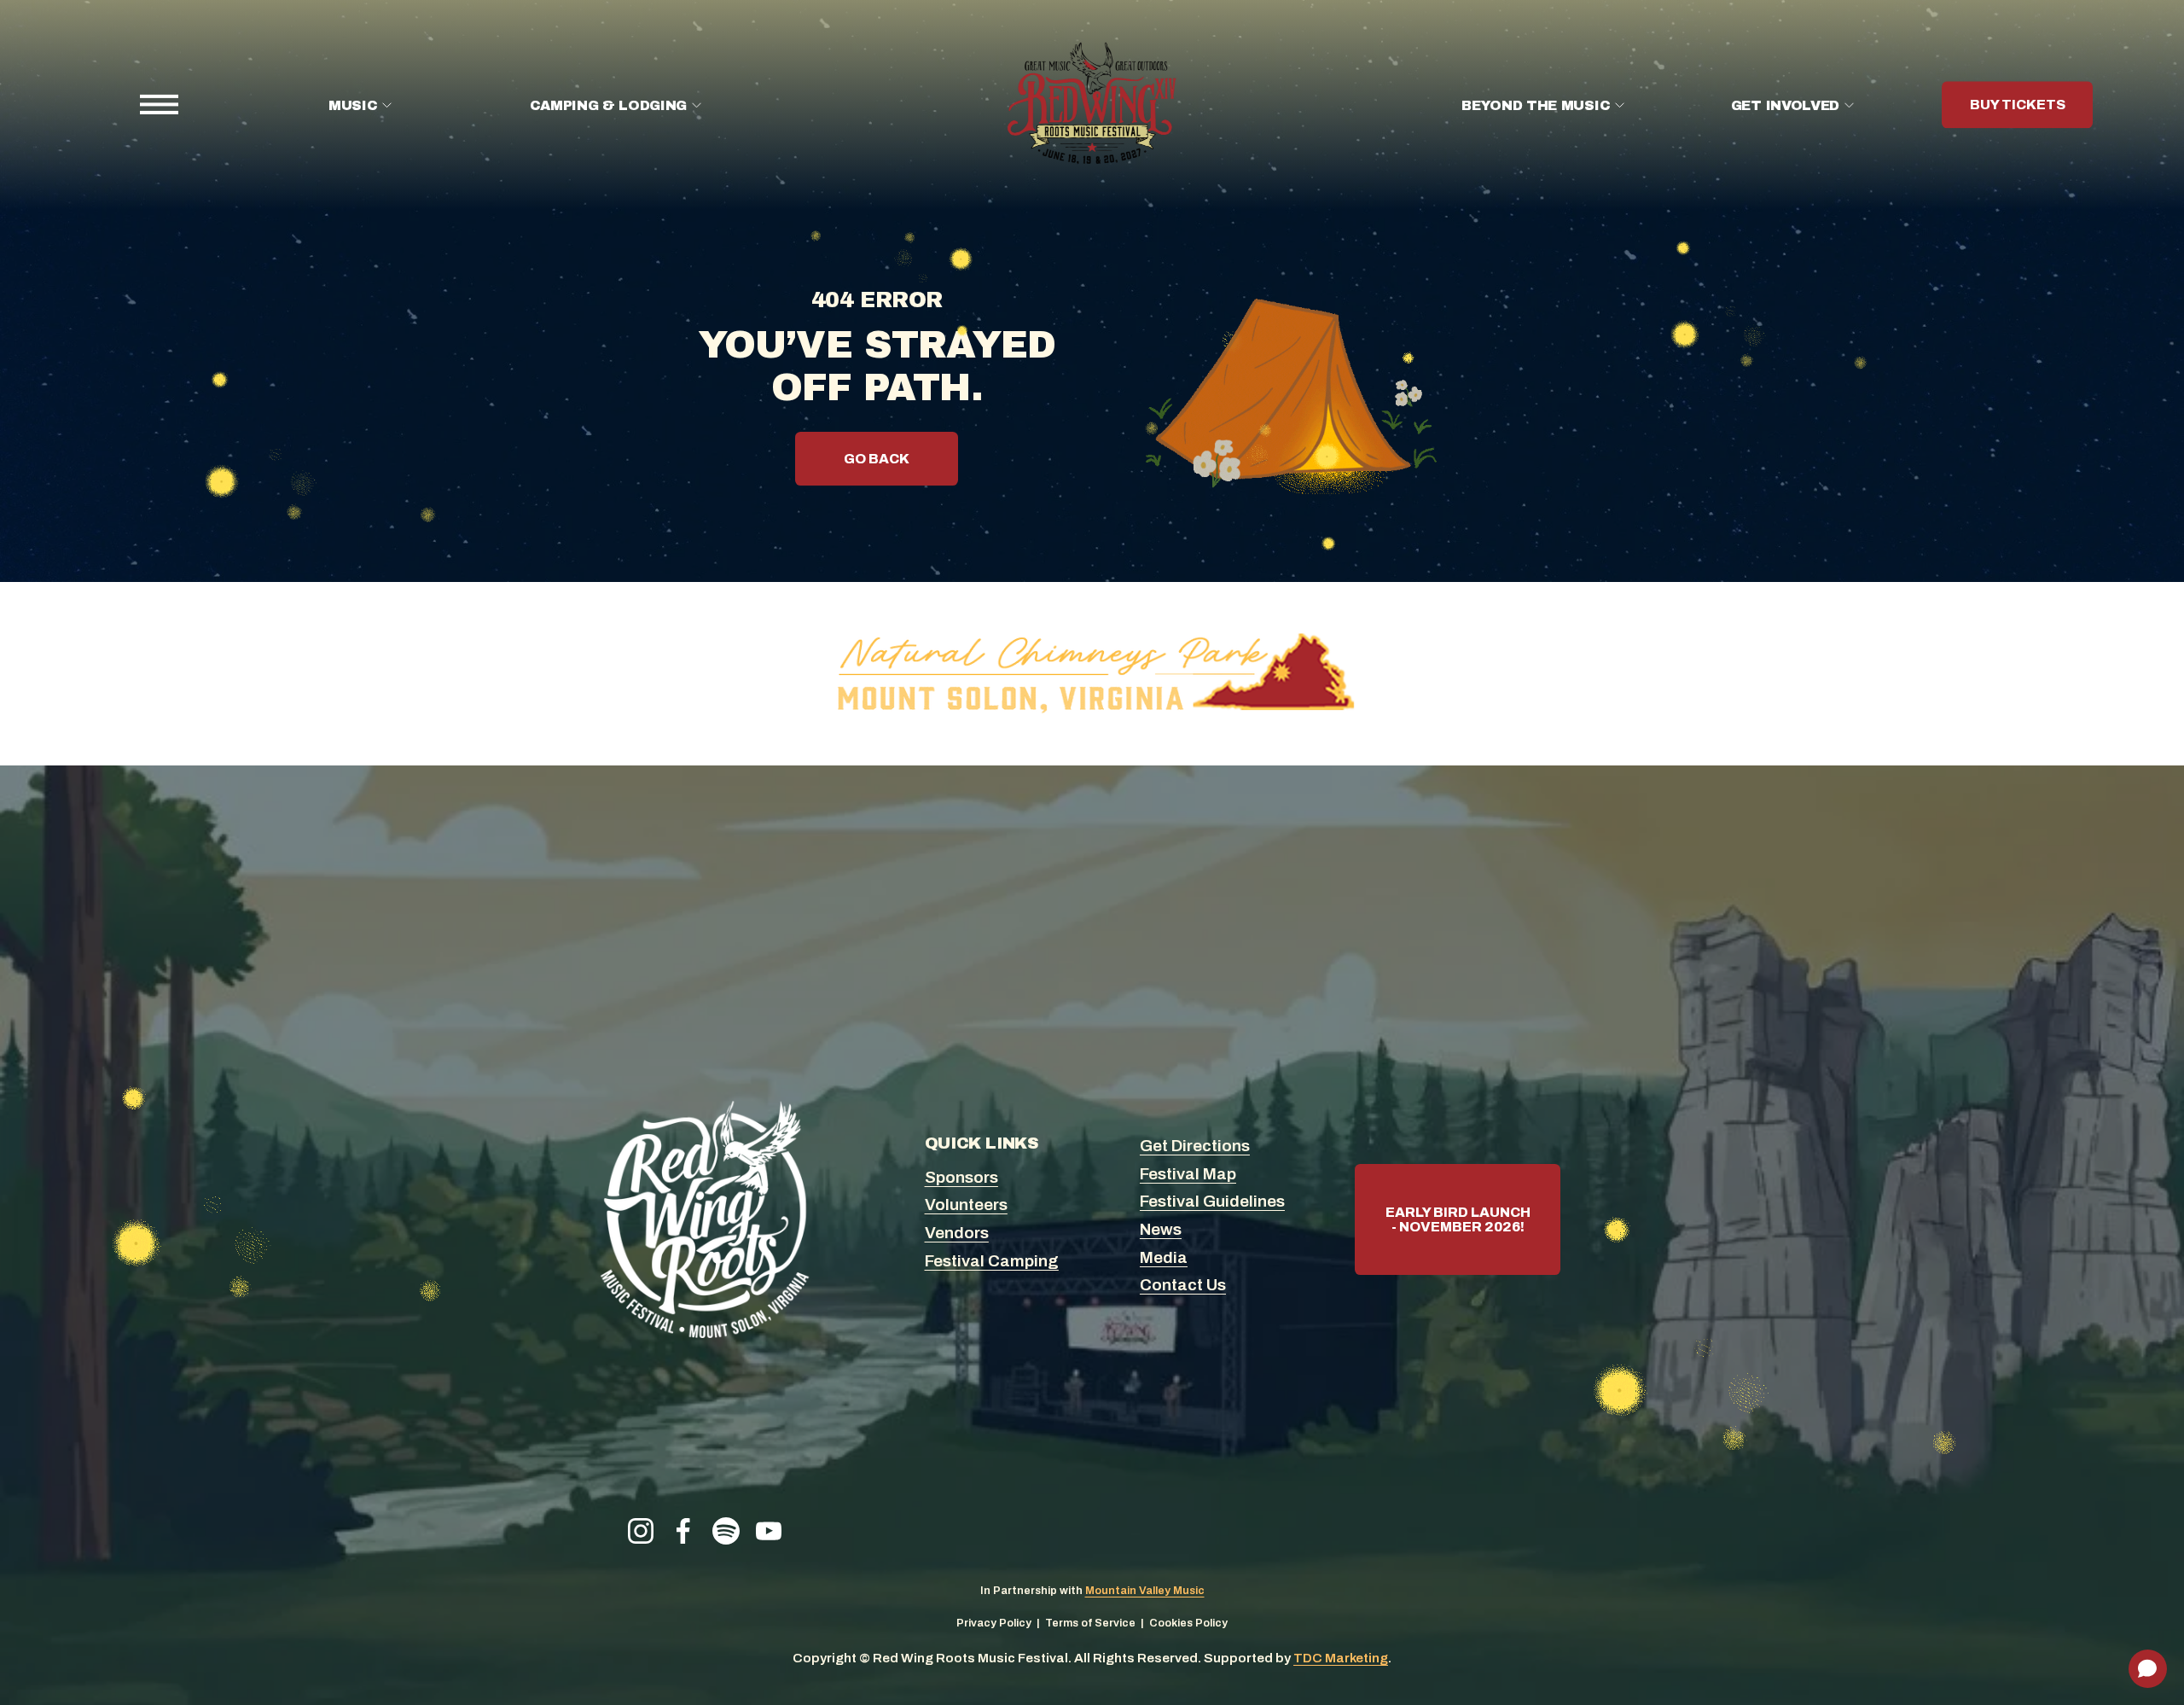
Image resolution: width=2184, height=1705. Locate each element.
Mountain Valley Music (1145, 1591)
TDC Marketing (1341, 1658)
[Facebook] (683, 1531)
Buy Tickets (2018, 105)
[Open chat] (2148, 1669)
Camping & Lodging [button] (609, 105)
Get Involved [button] (1785, 105)
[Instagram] (641, 1531)
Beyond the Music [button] (1536, 105)
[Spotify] (726, 1531)
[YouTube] (769, 1531)
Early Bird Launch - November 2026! (1458, 1219)
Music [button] (353, 105)
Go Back (877, 459)
